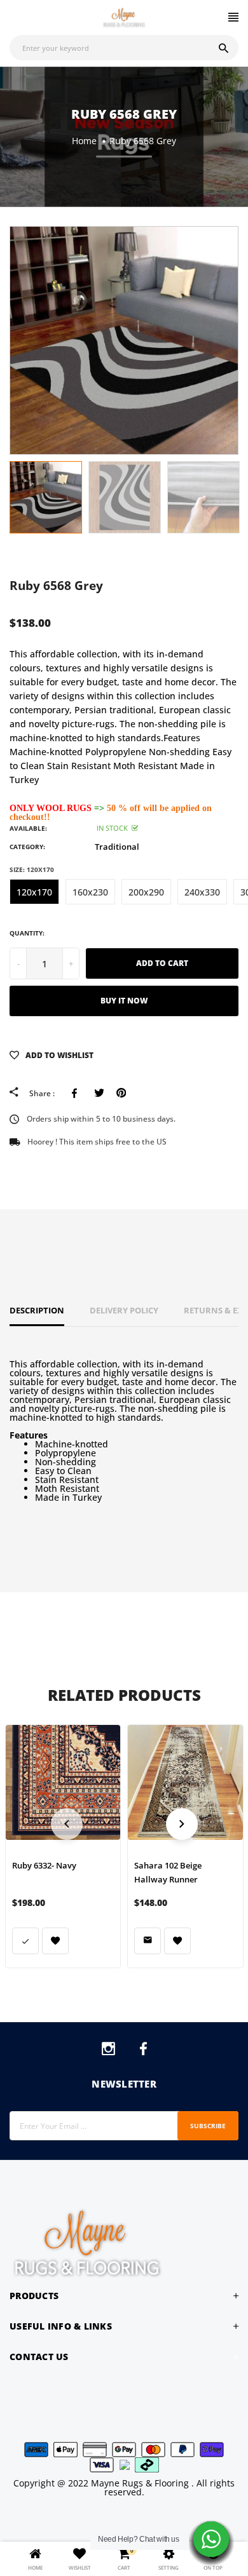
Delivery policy (124, 1310)
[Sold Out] (148, 1941)
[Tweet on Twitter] (99, 1093)
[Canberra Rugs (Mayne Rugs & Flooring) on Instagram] (108, 2051)
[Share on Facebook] (77, 1093)
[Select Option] (25, 1941)
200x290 (146, 892)
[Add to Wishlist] (55, 1941)
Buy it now (124, 1001)
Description (37, 1310)
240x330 (202, 892)
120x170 (34, 892)
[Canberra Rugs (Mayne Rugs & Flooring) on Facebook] (143, 2051)
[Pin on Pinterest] (121, 1093)
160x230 (90, 892)
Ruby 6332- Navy (44, 1865)
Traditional (117, 847)
